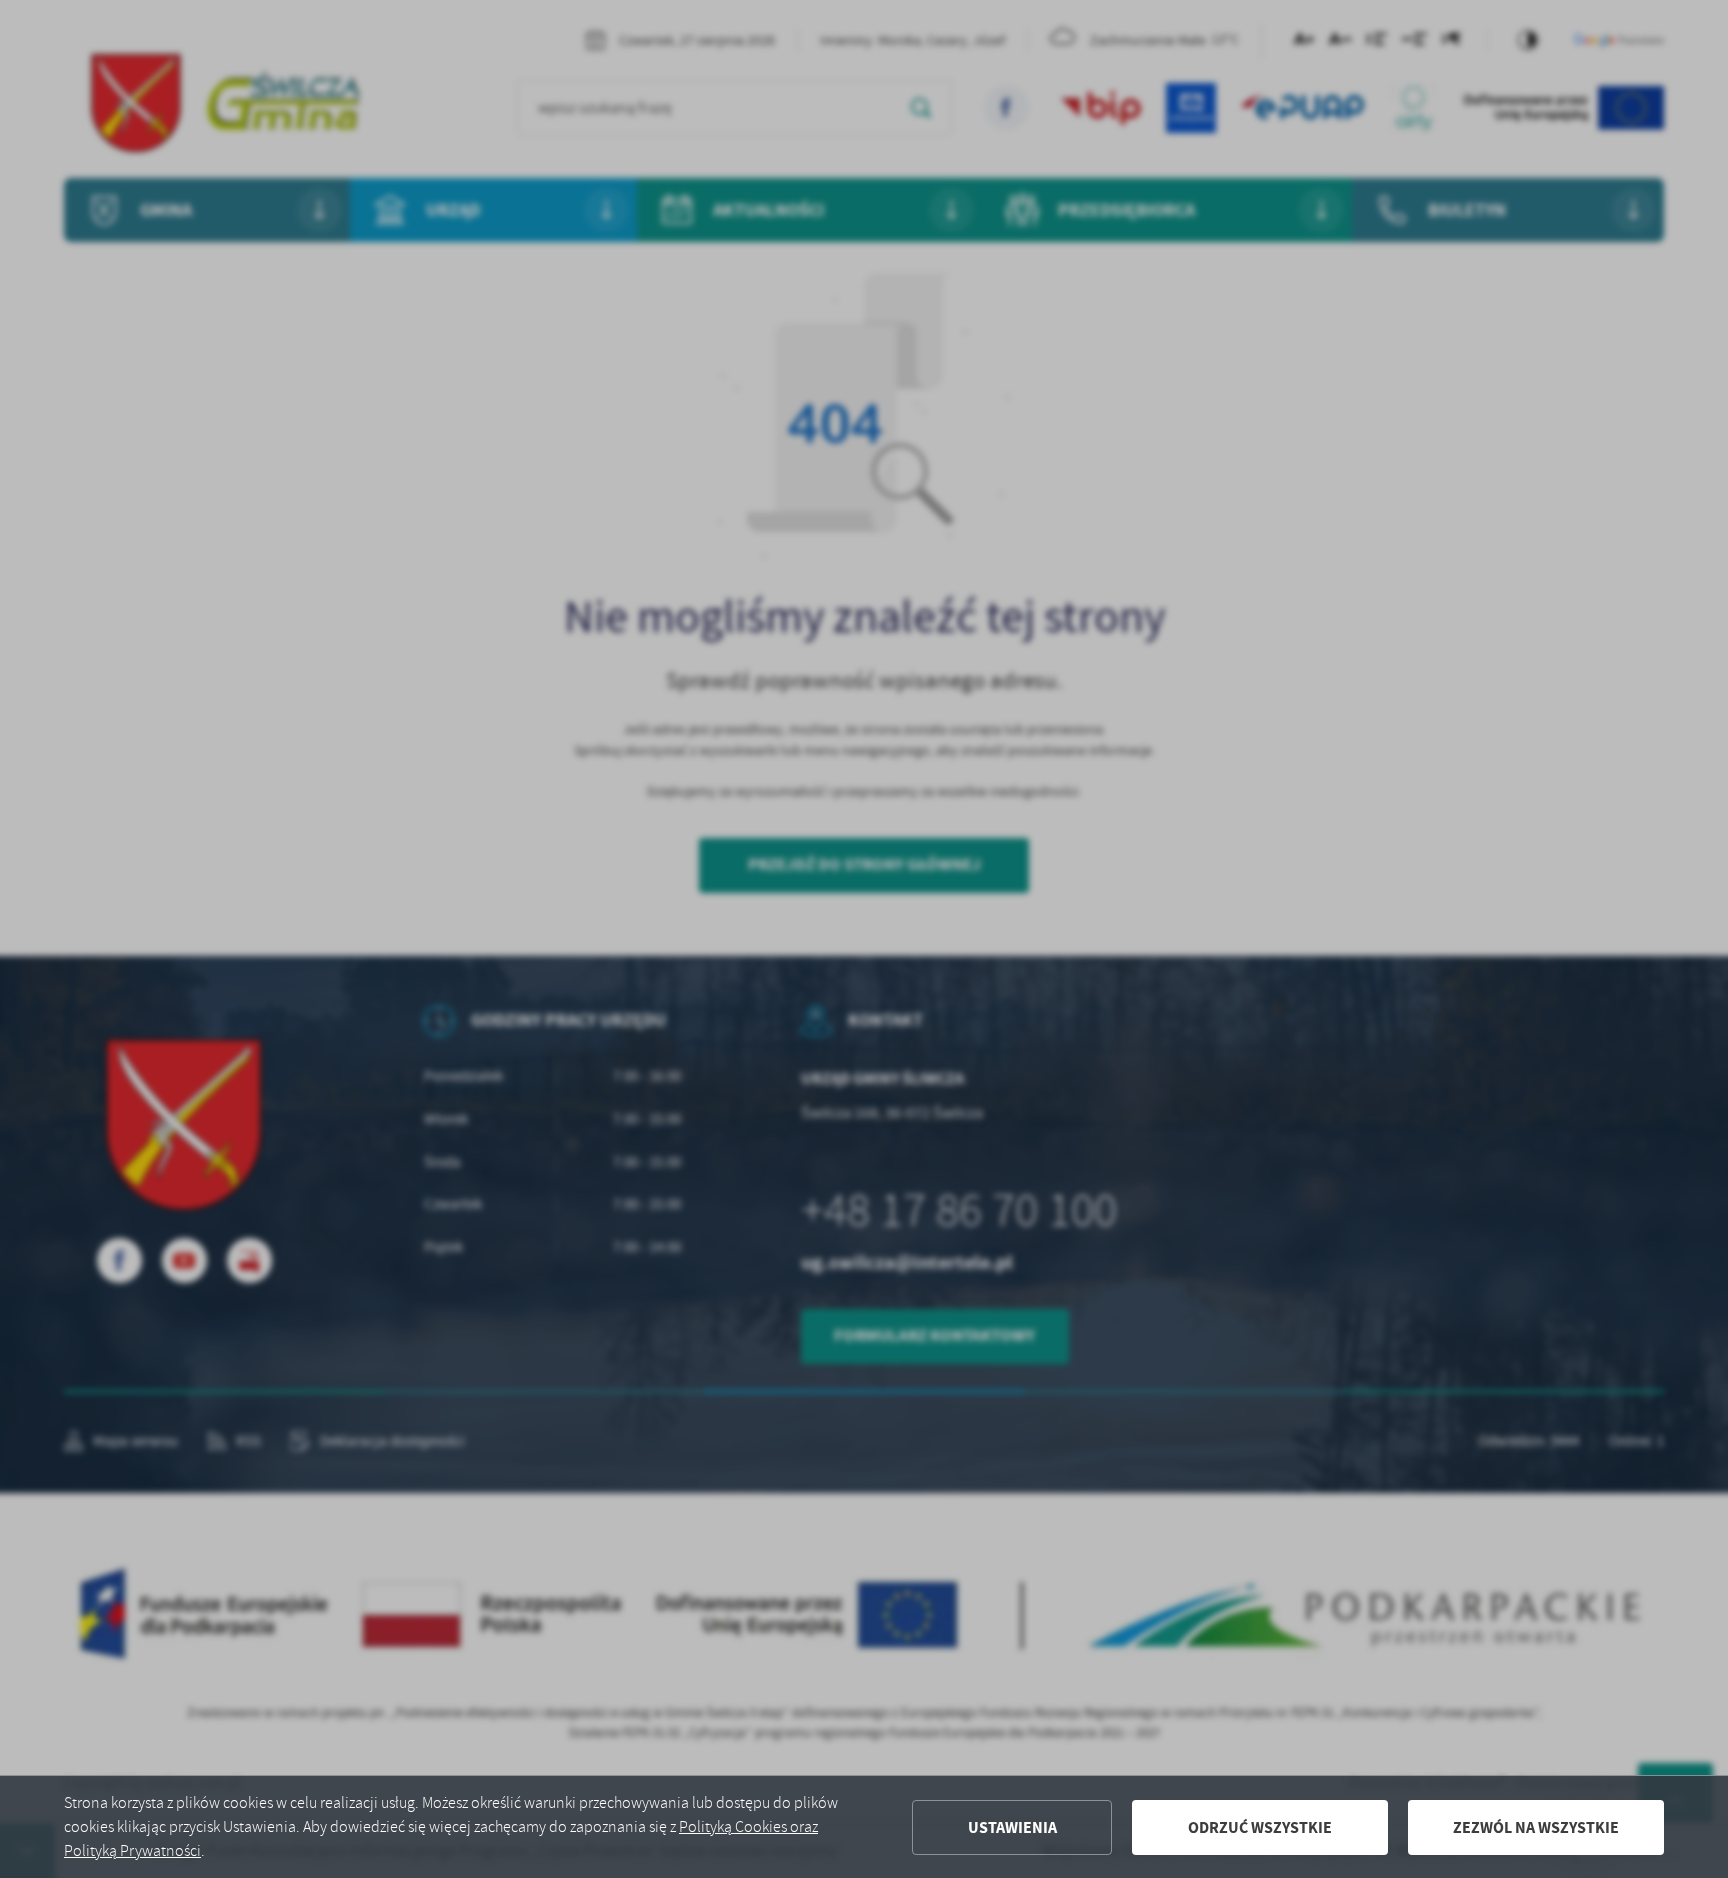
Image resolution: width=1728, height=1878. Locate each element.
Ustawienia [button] (1012, 1827)
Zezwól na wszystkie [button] (1536, 1827)
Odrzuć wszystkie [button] (1260, 1827)
